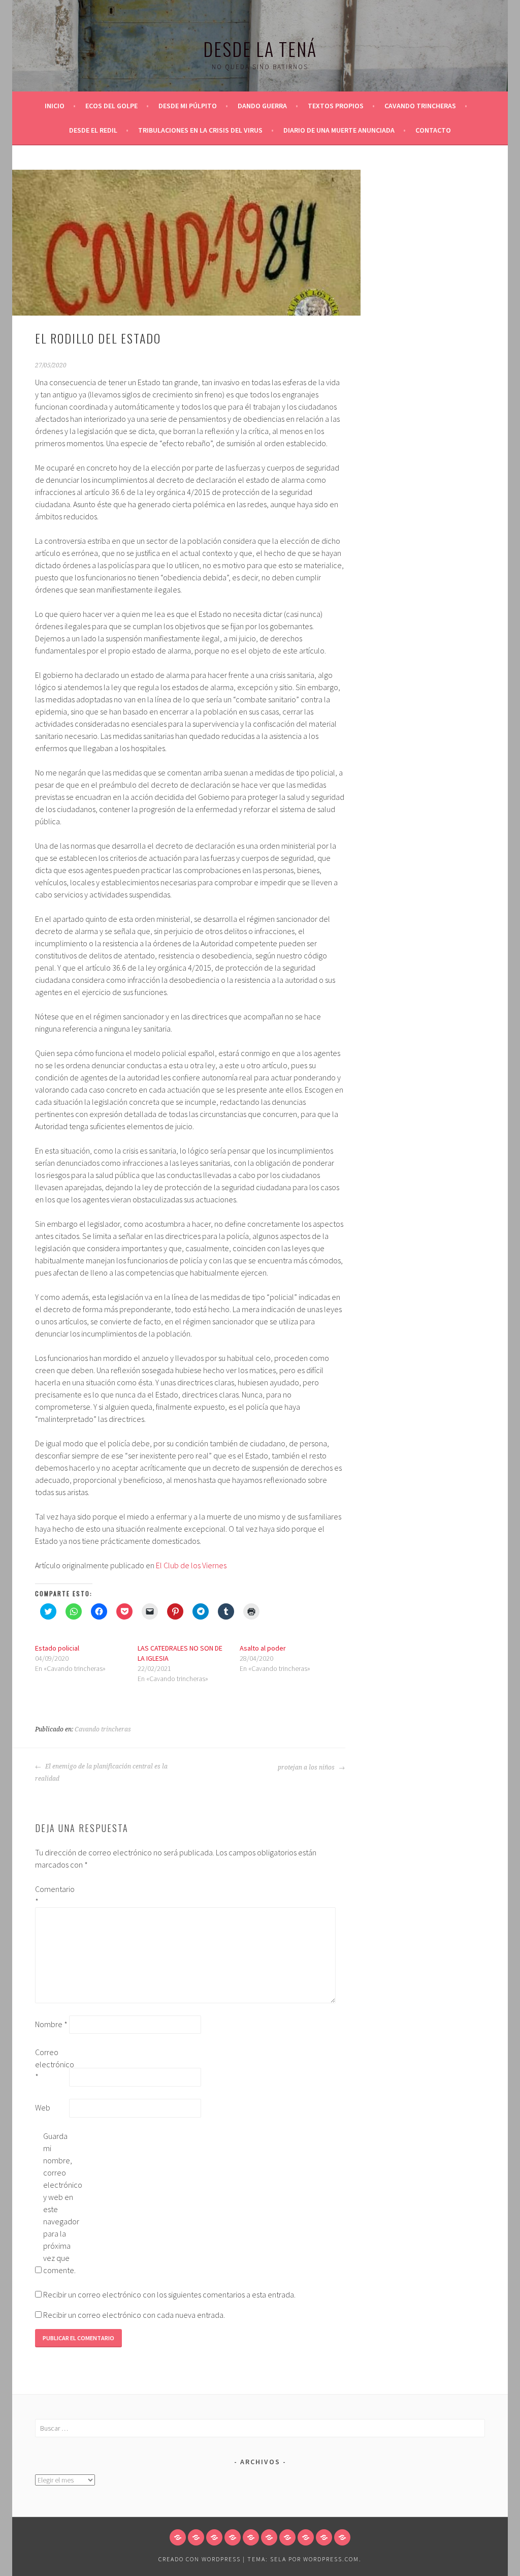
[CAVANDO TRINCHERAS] (269, 2537)
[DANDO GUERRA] (233, 2537)
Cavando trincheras (420, 106)
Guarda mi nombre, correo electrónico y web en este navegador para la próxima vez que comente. (59, 2203)
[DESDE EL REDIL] (287, 2537)
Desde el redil (93, 130)
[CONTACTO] (342, 2537)
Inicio (55, 106)
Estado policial (57, 1648)
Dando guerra (262, 106)
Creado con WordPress (200, 2559)
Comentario (51, 1895)
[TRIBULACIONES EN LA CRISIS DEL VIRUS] (306, 2537)
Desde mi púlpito (188, 106)
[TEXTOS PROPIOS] (251, 2537)
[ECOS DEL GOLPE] (196, 2537)
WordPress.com (331, 2559)
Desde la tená (260, 49)
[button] (186, 243)
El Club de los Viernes (191, 1565)
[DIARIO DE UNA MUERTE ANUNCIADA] (324, 2537)
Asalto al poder (263, 1648)
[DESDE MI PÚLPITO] (214, 2537)
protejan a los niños (307, 1767)
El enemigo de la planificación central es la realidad (101, 1773)
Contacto (433, 130)
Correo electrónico (51, 2064)
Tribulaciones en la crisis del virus (200, 130)
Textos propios (336, 106)
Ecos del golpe (111, 106)
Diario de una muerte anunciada (339, 130)
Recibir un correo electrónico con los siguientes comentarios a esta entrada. (169, 2294)
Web (43, 2107)
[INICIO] (178, 2537)
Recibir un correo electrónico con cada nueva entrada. (134, 2315)
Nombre (51, 2024)
